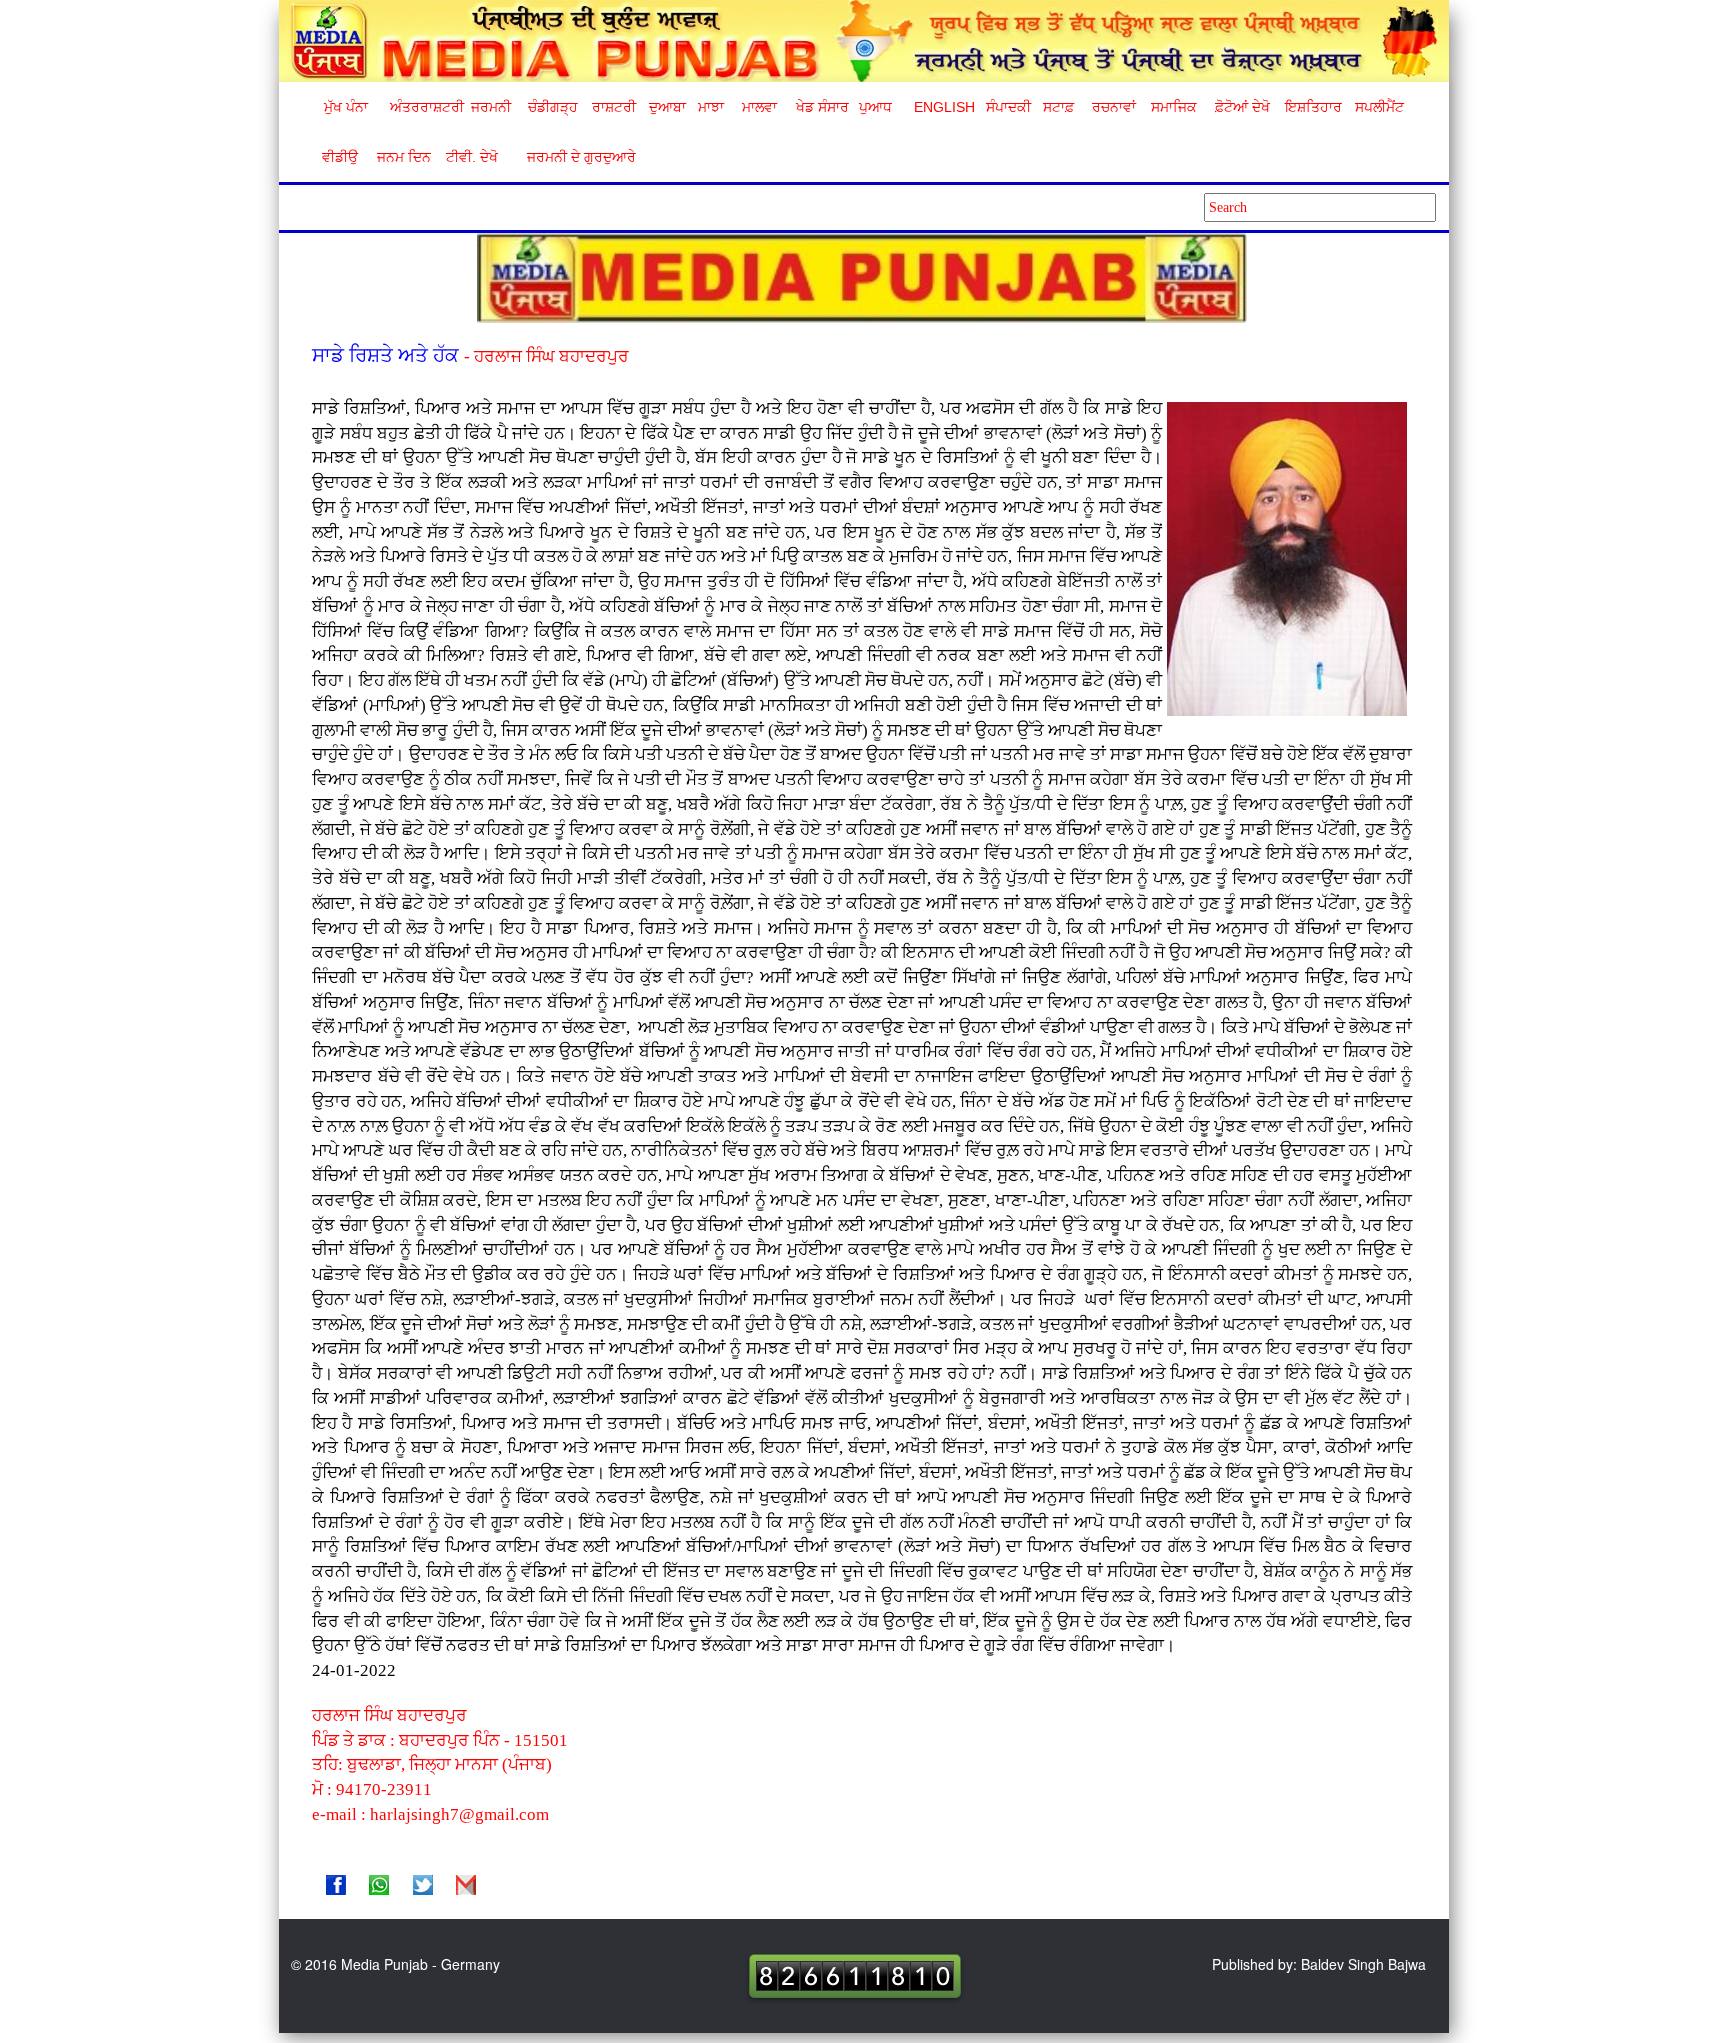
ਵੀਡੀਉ (340, 157)
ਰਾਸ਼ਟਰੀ (614, 107)
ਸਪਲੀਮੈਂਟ (1379, 107)
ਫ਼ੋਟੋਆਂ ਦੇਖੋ (1241, 107)
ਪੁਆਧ (875, 107)
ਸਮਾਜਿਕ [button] (1174, 107)
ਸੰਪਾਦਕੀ (1008, 107)
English (942, 107)
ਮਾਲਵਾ (759, 107)
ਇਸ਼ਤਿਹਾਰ (1312, 107)
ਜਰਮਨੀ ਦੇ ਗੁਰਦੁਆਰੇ (573, 157)
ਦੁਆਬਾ (667, 107)
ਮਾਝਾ (711, 107)
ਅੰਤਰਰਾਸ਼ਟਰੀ (423, 107)
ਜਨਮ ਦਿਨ (403, 157)
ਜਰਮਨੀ (491, 107)
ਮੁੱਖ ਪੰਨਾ (346, 107)
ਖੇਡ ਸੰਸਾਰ (821, 107)
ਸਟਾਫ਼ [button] (1058, 107)
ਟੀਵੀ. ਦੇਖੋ (471, 157)
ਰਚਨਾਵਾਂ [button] (1114, 107)
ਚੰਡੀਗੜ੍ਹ (552, 107)
